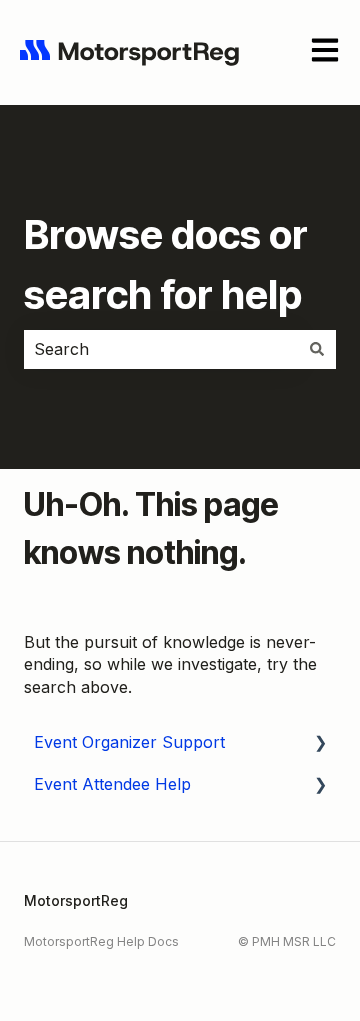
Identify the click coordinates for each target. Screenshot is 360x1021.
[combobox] (161, 349)
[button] (320, 743)
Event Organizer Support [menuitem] (129, 742)
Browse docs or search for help (166, 264)
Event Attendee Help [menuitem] (112, 784)
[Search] (317, 349)
